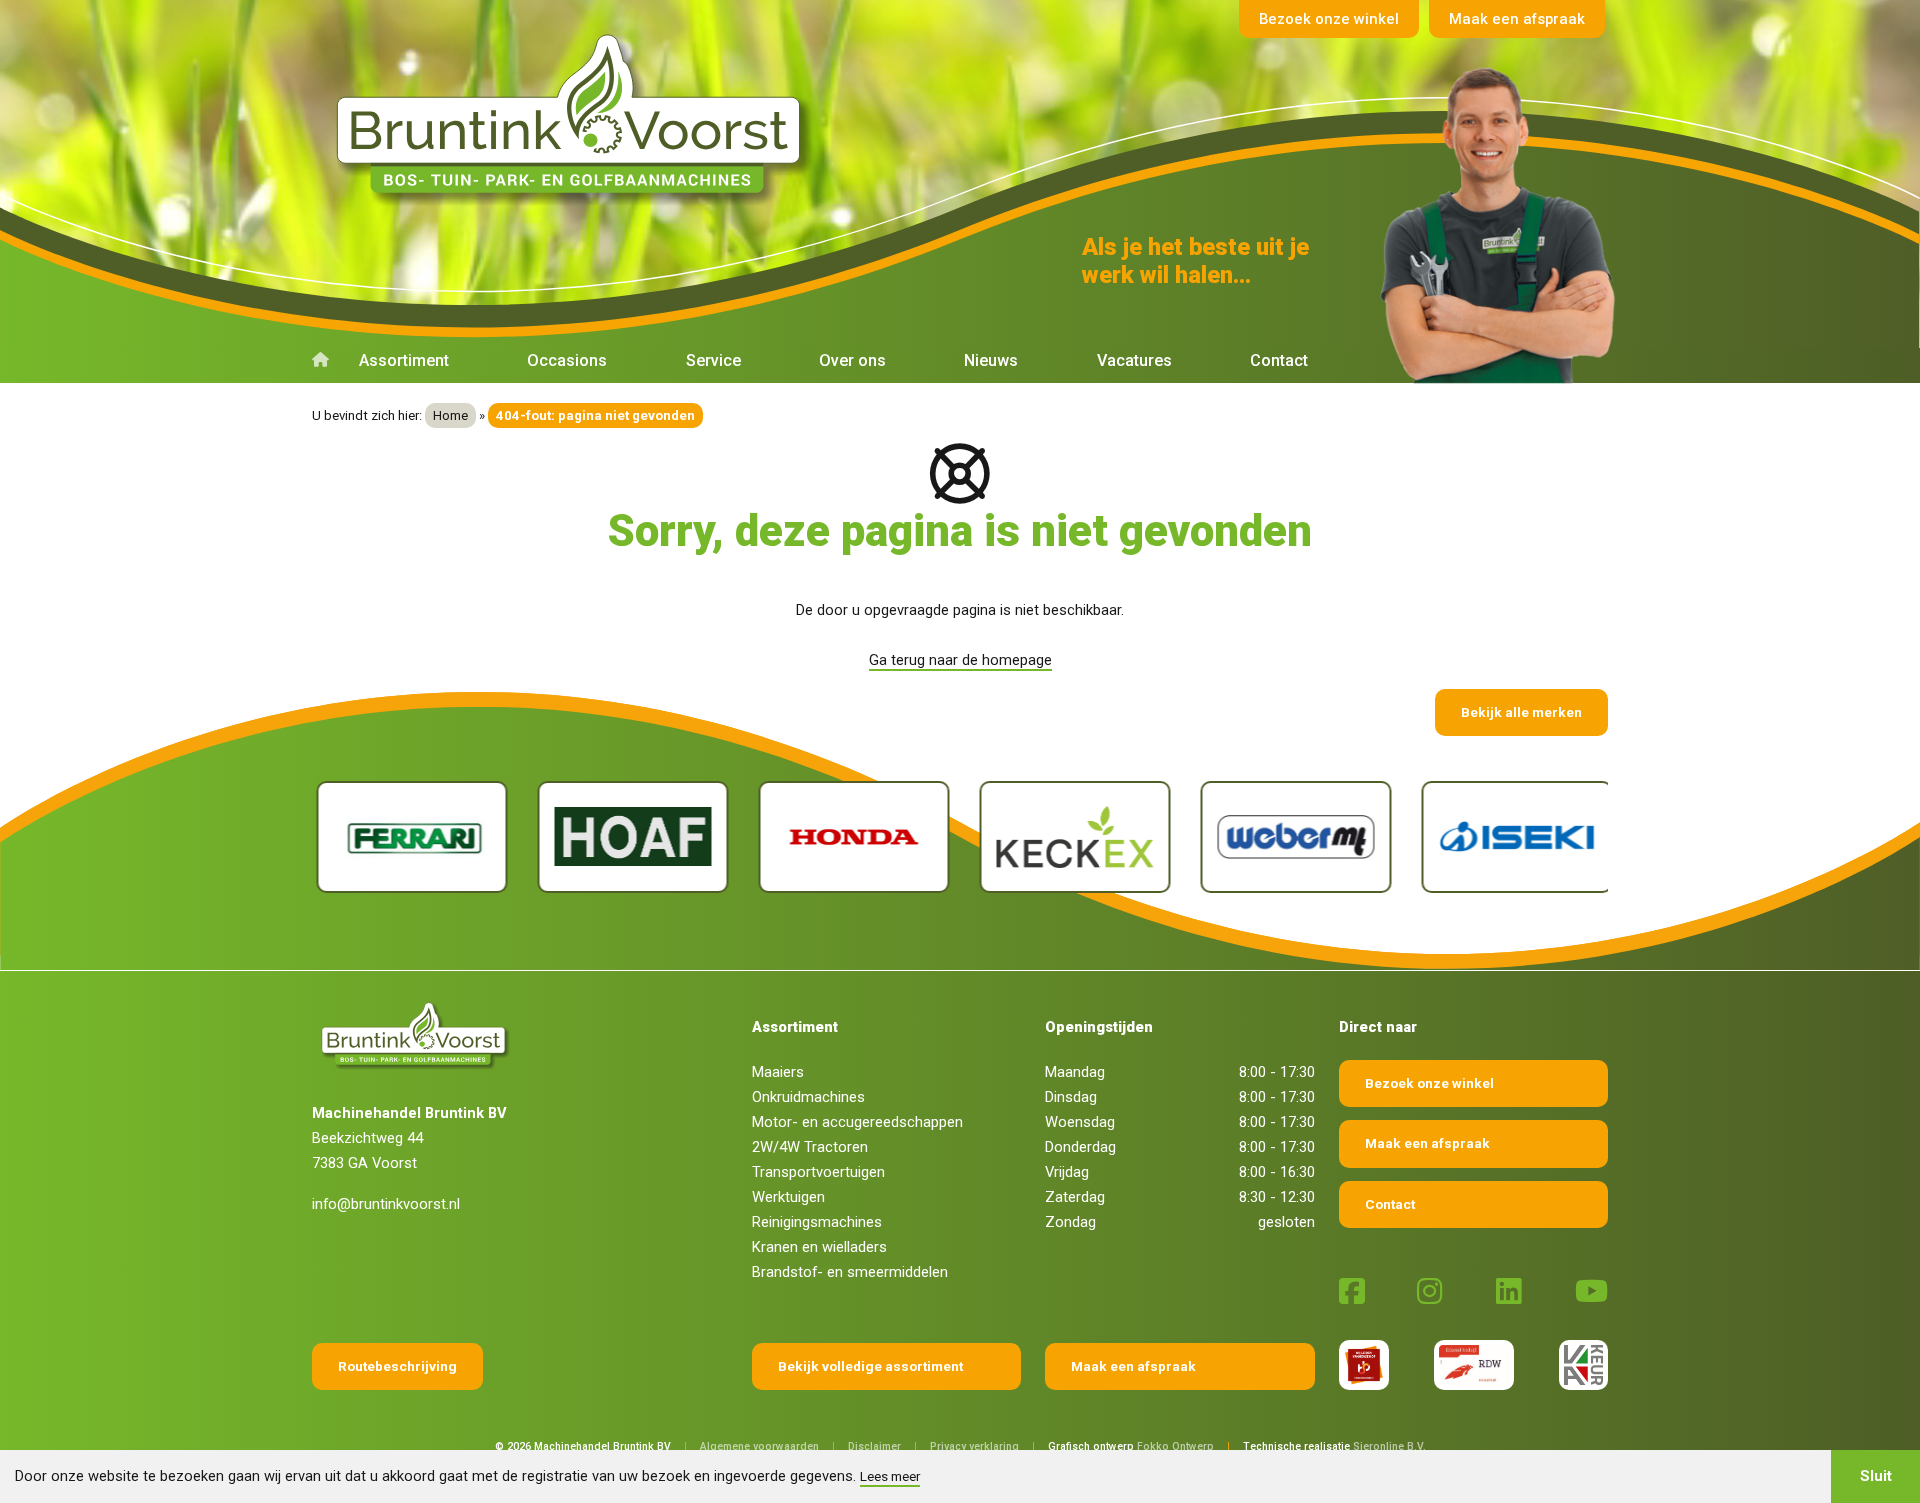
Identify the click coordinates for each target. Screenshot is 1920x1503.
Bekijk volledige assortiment (870, 1366)
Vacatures (1134, 360)
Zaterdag (1075, 1197)
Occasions (567, 360)
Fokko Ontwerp (1175, 1446)
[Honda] (849, 837)
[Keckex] (1070, 837)
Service (713, 360)
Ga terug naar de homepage (960, 660)
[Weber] (1291, 837)
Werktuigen (788, 1197)
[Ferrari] (407, 837)
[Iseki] (1512, 837)
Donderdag (1080, 1147)
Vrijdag (1067, 1172)
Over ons (852, 360)
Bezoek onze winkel (1329, 19)
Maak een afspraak (1517, 19)
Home (450, 415)
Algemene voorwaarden (759, 1446)
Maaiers (778, 1072)
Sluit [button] (1876, 1476)
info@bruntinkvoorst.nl (386, 1204)
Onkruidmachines (808, 1097)
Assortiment (404, 360)
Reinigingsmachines (817, 1222)
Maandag (1075, 1072)
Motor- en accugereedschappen (857, 1122)
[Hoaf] (628, 837)
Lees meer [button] (890, 1476)
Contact (1279, 360)
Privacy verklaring (974, 1446)
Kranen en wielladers (819, 1247)
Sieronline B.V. (1389, 1446)
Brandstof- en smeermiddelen (850, 1272)
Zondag (1070, 1222)
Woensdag (1080, 1122)
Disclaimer (874, 1446)
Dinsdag (1071, 1097)
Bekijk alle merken (1521, 712)
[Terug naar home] (575, 114)
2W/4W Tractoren (810, 1147)
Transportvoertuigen (818, 1172)
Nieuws (991, 360)
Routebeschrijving (397, 1366)
